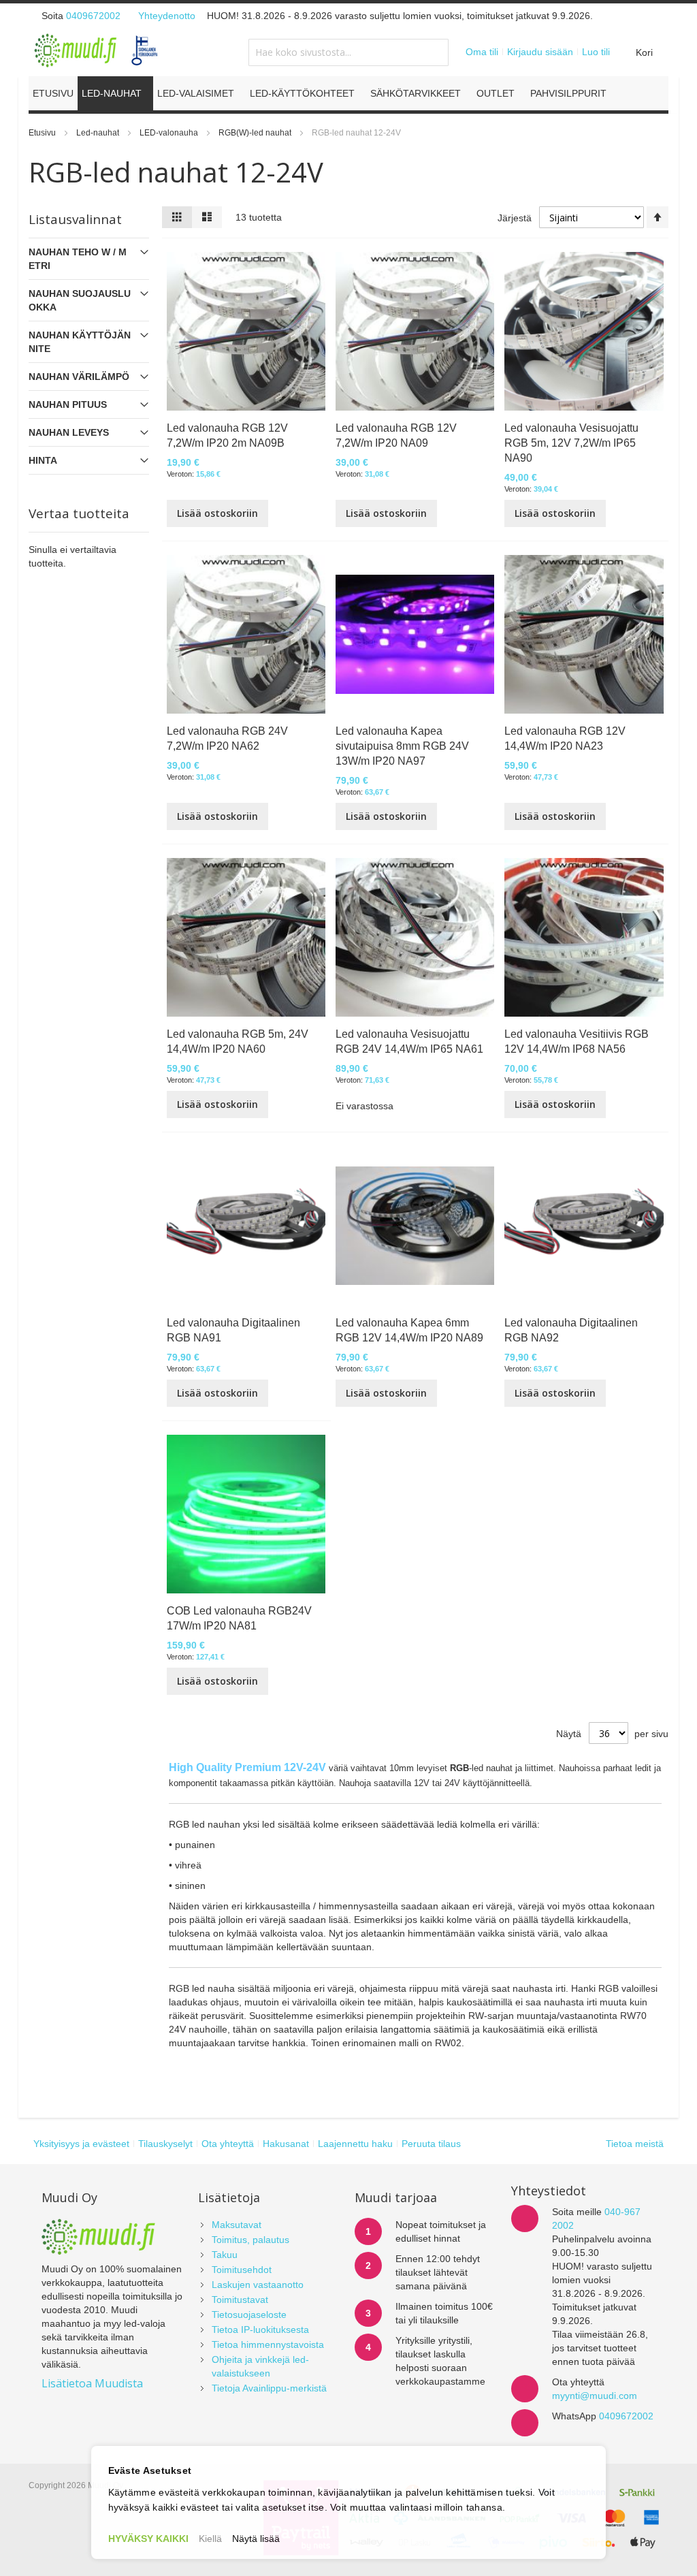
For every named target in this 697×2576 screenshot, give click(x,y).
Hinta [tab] (43, 460)
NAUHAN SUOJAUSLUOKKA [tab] (80, 300)
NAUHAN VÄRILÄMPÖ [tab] (79, 377)
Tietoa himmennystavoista (268, 2344)
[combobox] (348, 52)
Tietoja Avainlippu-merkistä (269, 2388)
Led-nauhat (99, 133)
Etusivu (43, 133)
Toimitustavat (240, 2300)
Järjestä (515, 218)
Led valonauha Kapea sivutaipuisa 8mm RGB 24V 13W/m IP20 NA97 (402, 746)
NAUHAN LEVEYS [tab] (69, 432)
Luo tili (596, 52)
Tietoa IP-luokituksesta (260, 2329)
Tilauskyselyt (165, 2144)
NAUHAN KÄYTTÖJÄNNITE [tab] (80, 342)
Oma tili (482, 52)
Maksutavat (237, 2225)
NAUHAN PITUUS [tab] (68, 404)
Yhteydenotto (167, 16)
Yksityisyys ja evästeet (81, 2144)
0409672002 (93, 16)
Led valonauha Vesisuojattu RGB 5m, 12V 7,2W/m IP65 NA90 (571, 443)
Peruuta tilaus (431, 2144)
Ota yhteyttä (228, 2144)
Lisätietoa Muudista (92, 2383)
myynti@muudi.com (595, 2396)
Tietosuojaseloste (249, 2315)
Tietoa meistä (635, 2144)
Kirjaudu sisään (540, 52)
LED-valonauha (170, 133)
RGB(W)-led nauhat (256, 133)
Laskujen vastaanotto (258, 2285)
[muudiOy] (97, 50)
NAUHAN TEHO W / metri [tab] (78, 259)
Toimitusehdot (242, 2270)
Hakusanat (286, 2144)
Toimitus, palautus (250, 2240)
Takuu (225, 2255)
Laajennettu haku (355, 2144)
